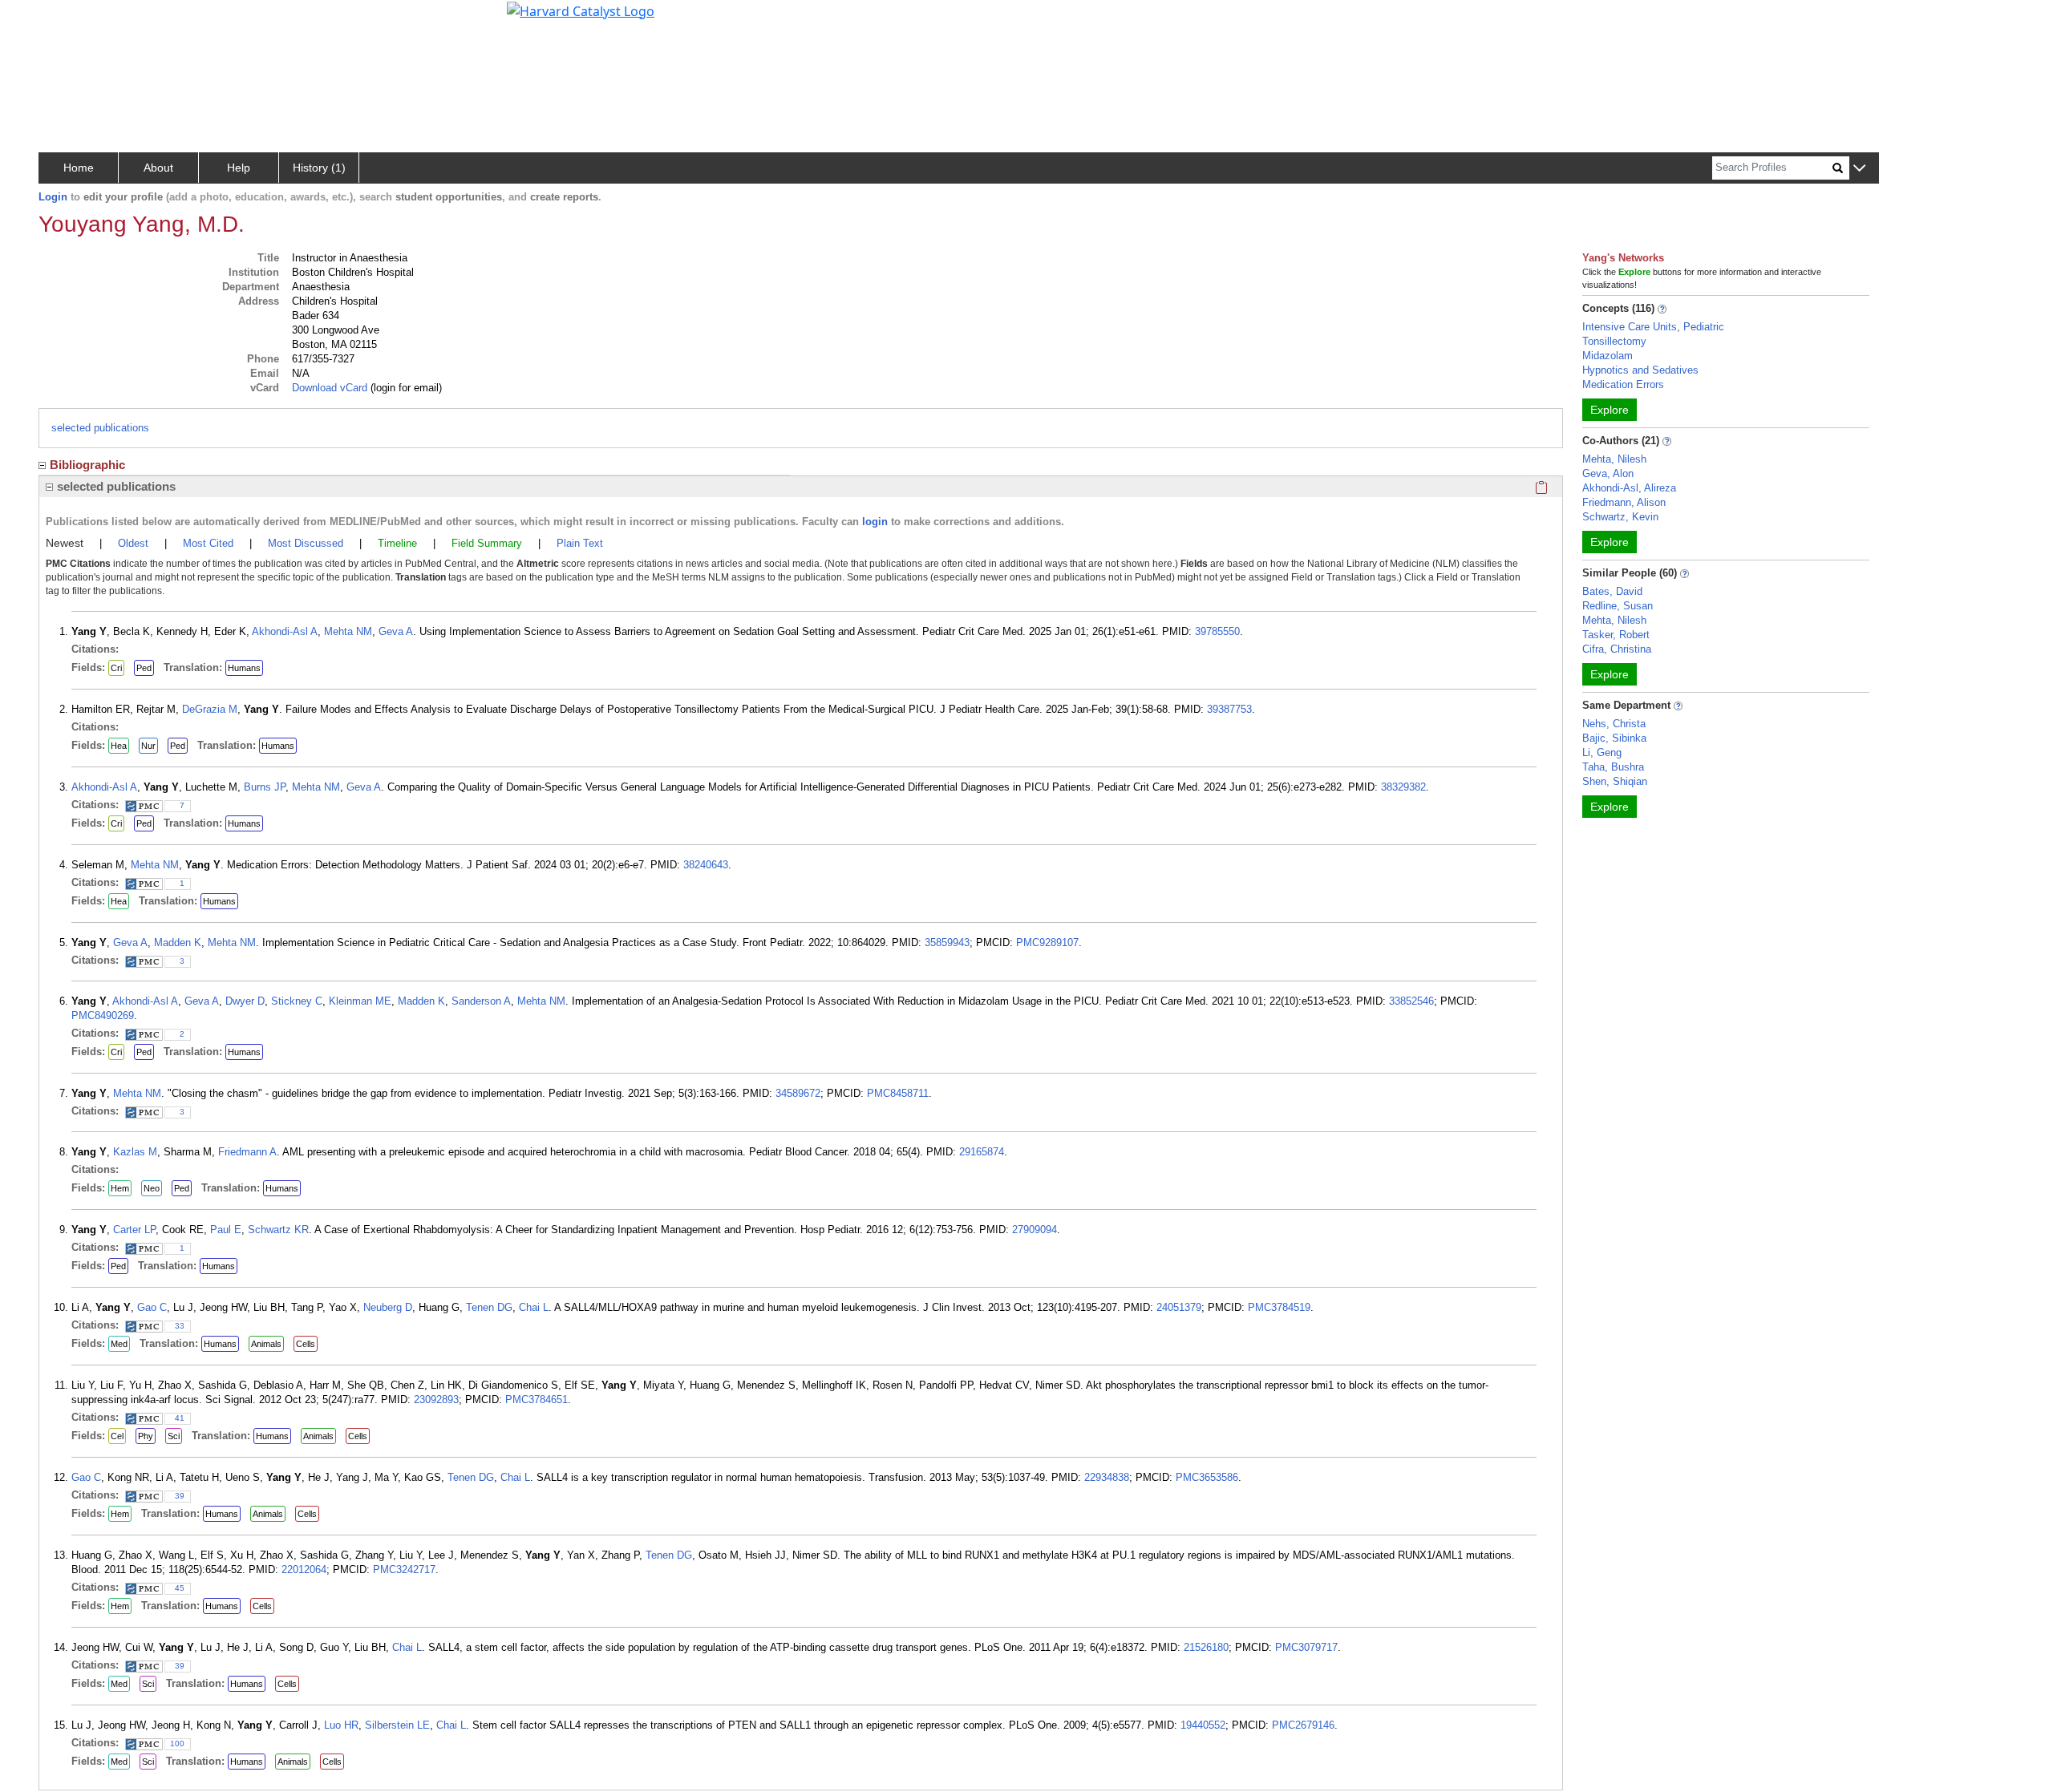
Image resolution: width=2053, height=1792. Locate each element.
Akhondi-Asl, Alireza (1629, 488)
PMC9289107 (1047, 943)
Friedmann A (247, 1152)
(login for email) (405, 388)
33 (180, 1326)
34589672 (798, 1093)
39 (180, 1496)
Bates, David (1612, 591)
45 (180, 1588)
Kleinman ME (360, 1001)
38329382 (1403, 787)
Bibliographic (87, 465)
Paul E (226, 1230)
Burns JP (265, 787)
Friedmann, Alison (1624, 502)
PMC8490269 (103, 1015)
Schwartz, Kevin (1620, 517)
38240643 (706, 865)
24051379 (1179, 1307)
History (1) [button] (319, 168)
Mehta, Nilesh (1614, 459)
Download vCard (330, 388)
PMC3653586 (1207, 1477)
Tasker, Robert (1616, 635)
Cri (116, 668)
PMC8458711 (898, 1093)
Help (239, 168)
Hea (119, 746)
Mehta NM (348, 631)
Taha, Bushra (1613, 767)
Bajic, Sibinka (1614, 738)
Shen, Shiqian (1615, 781)
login (875, 522)
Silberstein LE (397, 1725)
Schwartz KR (278, 1230)
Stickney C (297, 1001)
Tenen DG (489, 1307)
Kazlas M (135, 1152)
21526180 (1206, 1647)
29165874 (982, 1152)
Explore (1610, 410)
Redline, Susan (1618, 606)
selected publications (100, 428)
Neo (152, 1188)
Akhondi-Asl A (285, 631)
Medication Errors (1623, 384)
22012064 (304, 1570)
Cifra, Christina (1617, 649)
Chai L (534, 1307)
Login (53, 197)
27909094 (1035, 1230)
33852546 (1411, 1001)
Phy (146, 1436)
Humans (244, 668)
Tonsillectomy (1614, 341)
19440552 (1203, 1725)
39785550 (1217, 631)
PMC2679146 (1303, 1725)
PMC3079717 (1306, 1647)
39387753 (1229, 709)
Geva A (396, 631)
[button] (1859, 169)
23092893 (436, 1400)
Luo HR (341, 1725)
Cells (306, 1344)
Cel (117, 1436)
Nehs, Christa (1614, 724)
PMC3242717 (404, 1570)
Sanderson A (481, 1001)
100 (177, 1743)
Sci (174, 1436)
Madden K (178, 943)
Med (119, 1344)
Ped (144, 668)
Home (79, 168)
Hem (120, 1188)
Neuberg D (388, 1307)
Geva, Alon (1608, 473)
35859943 (947, 943)
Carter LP (134, 1230)
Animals (266, 1344)
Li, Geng (1602, 752)
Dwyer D (245, 1001)
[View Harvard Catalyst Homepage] (581, 10)
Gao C (152, 1307)
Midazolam (1608, 356)
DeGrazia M (210, 709)
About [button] (158, 168)
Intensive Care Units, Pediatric (1653, 327)
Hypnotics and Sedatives (1640, 370)
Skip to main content (67, 19)
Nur (148, 746)
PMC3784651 (537, 1400)
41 (180, 1418)
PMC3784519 (1279, 1307)
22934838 (1107, 1477)
